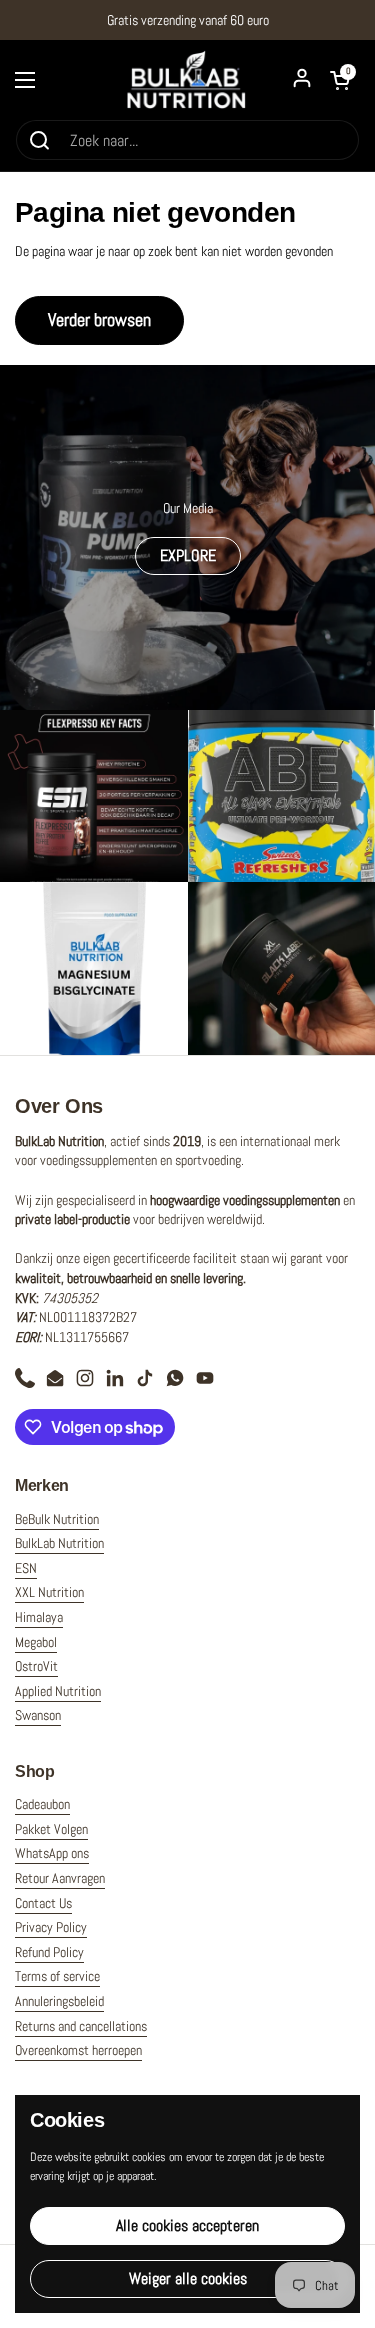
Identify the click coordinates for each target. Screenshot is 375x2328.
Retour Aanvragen (60, 1878)
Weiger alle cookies (188, 2278)
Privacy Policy (51, 1927)
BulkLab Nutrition (59, 1543)
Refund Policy (49, 1952)
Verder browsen (99, 319)
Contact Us (43, 1903)
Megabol (36, 1642)
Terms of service (57, 1976)
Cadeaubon (42, 1804)
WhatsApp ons (52, 1853)
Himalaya (39, 1617)
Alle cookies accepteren (187, 2225)
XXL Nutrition (49, 1592)
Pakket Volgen (51, 1829)
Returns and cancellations (81, 2026)
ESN (26, 1568)
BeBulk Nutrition (57, 1519)
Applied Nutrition (58, 1691)
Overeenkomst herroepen (78, 2050)
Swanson (38, 1715)
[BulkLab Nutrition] (188, 79)
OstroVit (36, 1666)
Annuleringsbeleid (59, 2001)
